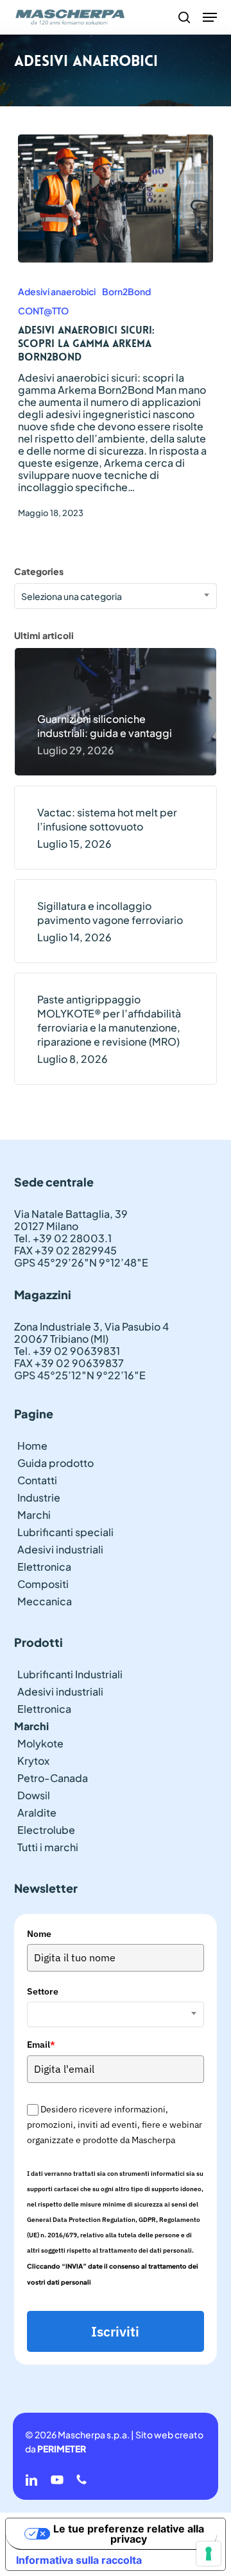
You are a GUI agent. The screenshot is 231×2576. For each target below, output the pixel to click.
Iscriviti (115, 2331)
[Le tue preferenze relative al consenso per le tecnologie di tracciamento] (209, 2554)
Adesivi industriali (60, 1549)
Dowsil (34, 1795)
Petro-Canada (53, 1778)
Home (32, 1446)
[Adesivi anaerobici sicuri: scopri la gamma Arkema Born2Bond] (116, 198)
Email (41, 2045)
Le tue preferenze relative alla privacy (129, 2534)
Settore (43, 1991)
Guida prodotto (56, 1463)
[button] (210, 17)
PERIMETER (62, 2449)
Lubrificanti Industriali (70, 1674)
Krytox (33, 1761)
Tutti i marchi (48, 1847)
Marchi (34, 1515)
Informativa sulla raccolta (79, 2560)
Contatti (37, 1480)
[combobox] (116, 596)
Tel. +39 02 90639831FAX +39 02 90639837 (69, 1357)
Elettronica (44, 1567)
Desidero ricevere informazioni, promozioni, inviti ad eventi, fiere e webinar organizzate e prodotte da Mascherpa (115, 2125)
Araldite (37, 1812)
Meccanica (45, 1601)
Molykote (40, 1743)
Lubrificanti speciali (65, 1532)
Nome (39, 1934)
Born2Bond (126, 291)
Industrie (39, 1497)
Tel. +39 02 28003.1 (63, 1238)
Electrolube (46, 1830)
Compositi (43, 1584)
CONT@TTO (43, 311)
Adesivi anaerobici (57, 291)
